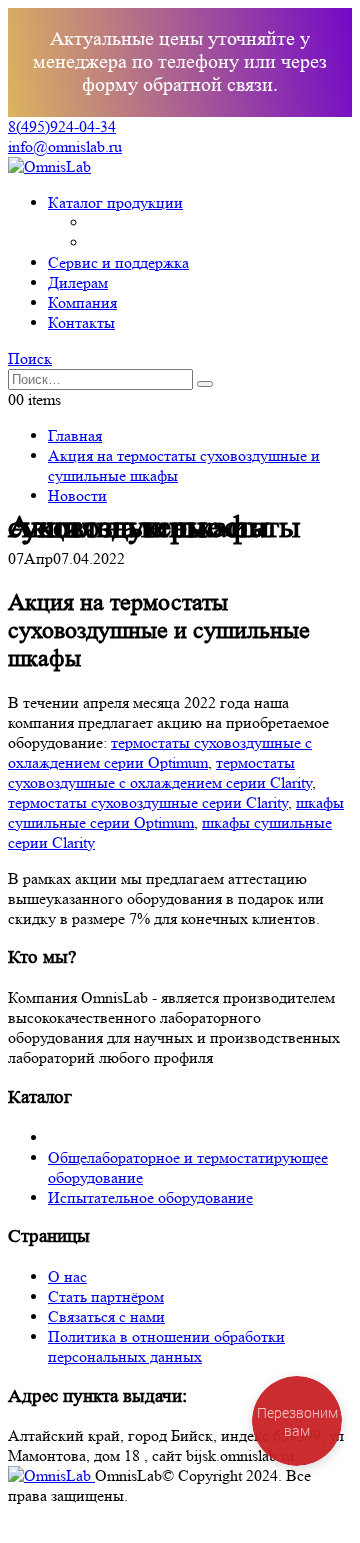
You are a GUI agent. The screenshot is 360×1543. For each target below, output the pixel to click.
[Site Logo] (49, 166)
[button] (30, 358)
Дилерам (78, 282)
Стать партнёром (106, 1296)
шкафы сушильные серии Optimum (176, 812)
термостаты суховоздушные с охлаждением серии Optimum (160, 752)
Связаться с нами (106, 1316)
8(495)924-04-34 (62, 126)
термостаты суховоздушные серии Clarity (148, 802)
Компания (82, 302)
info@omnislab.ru (65, 146)
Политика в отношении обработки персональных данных (166, 1346)
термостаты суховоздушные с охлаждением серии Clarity (160, 772)
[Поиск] (205, 384)
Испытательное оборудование (150, 1197)
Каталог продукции (115, 202)
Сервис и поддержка (118, 262)
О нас (67, 1276)
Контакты (81, 322)
